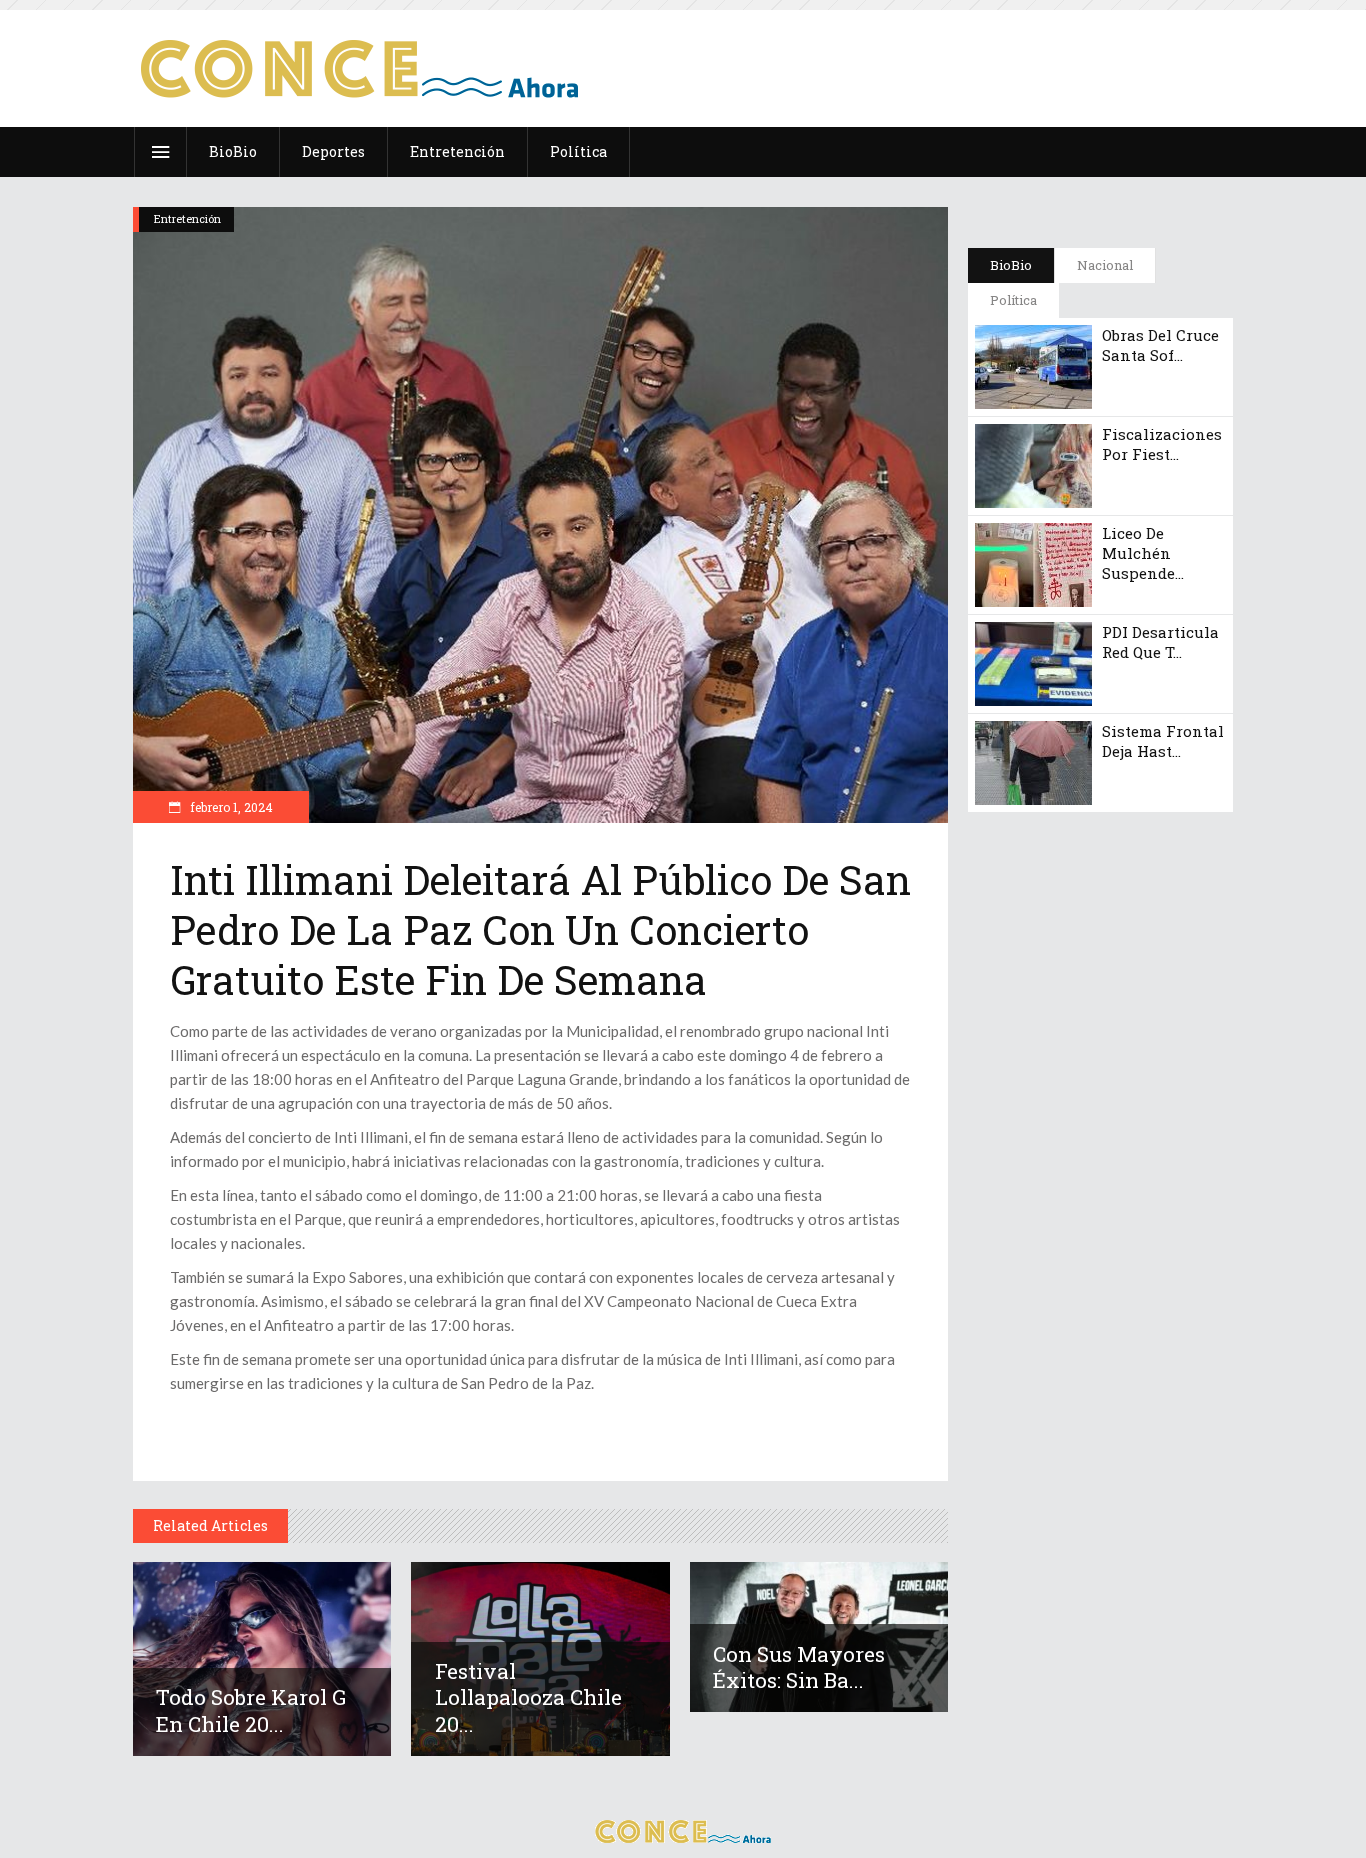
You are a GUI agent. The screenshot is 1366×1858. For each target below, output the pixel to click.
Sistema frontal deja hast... (1163, 741)
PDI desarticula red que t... (1160, 642)
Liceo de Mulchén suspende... (1143, 553)
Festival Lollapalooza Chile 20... (528, 1697)
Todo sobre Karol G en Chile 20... (251, 1710)
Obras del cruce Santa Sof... (1160, 345)
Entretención (187, 218)
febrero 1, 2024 (230, 807)
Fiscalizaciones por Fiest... (1162, 444)
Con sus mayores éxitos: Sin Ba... (799, 1667)
